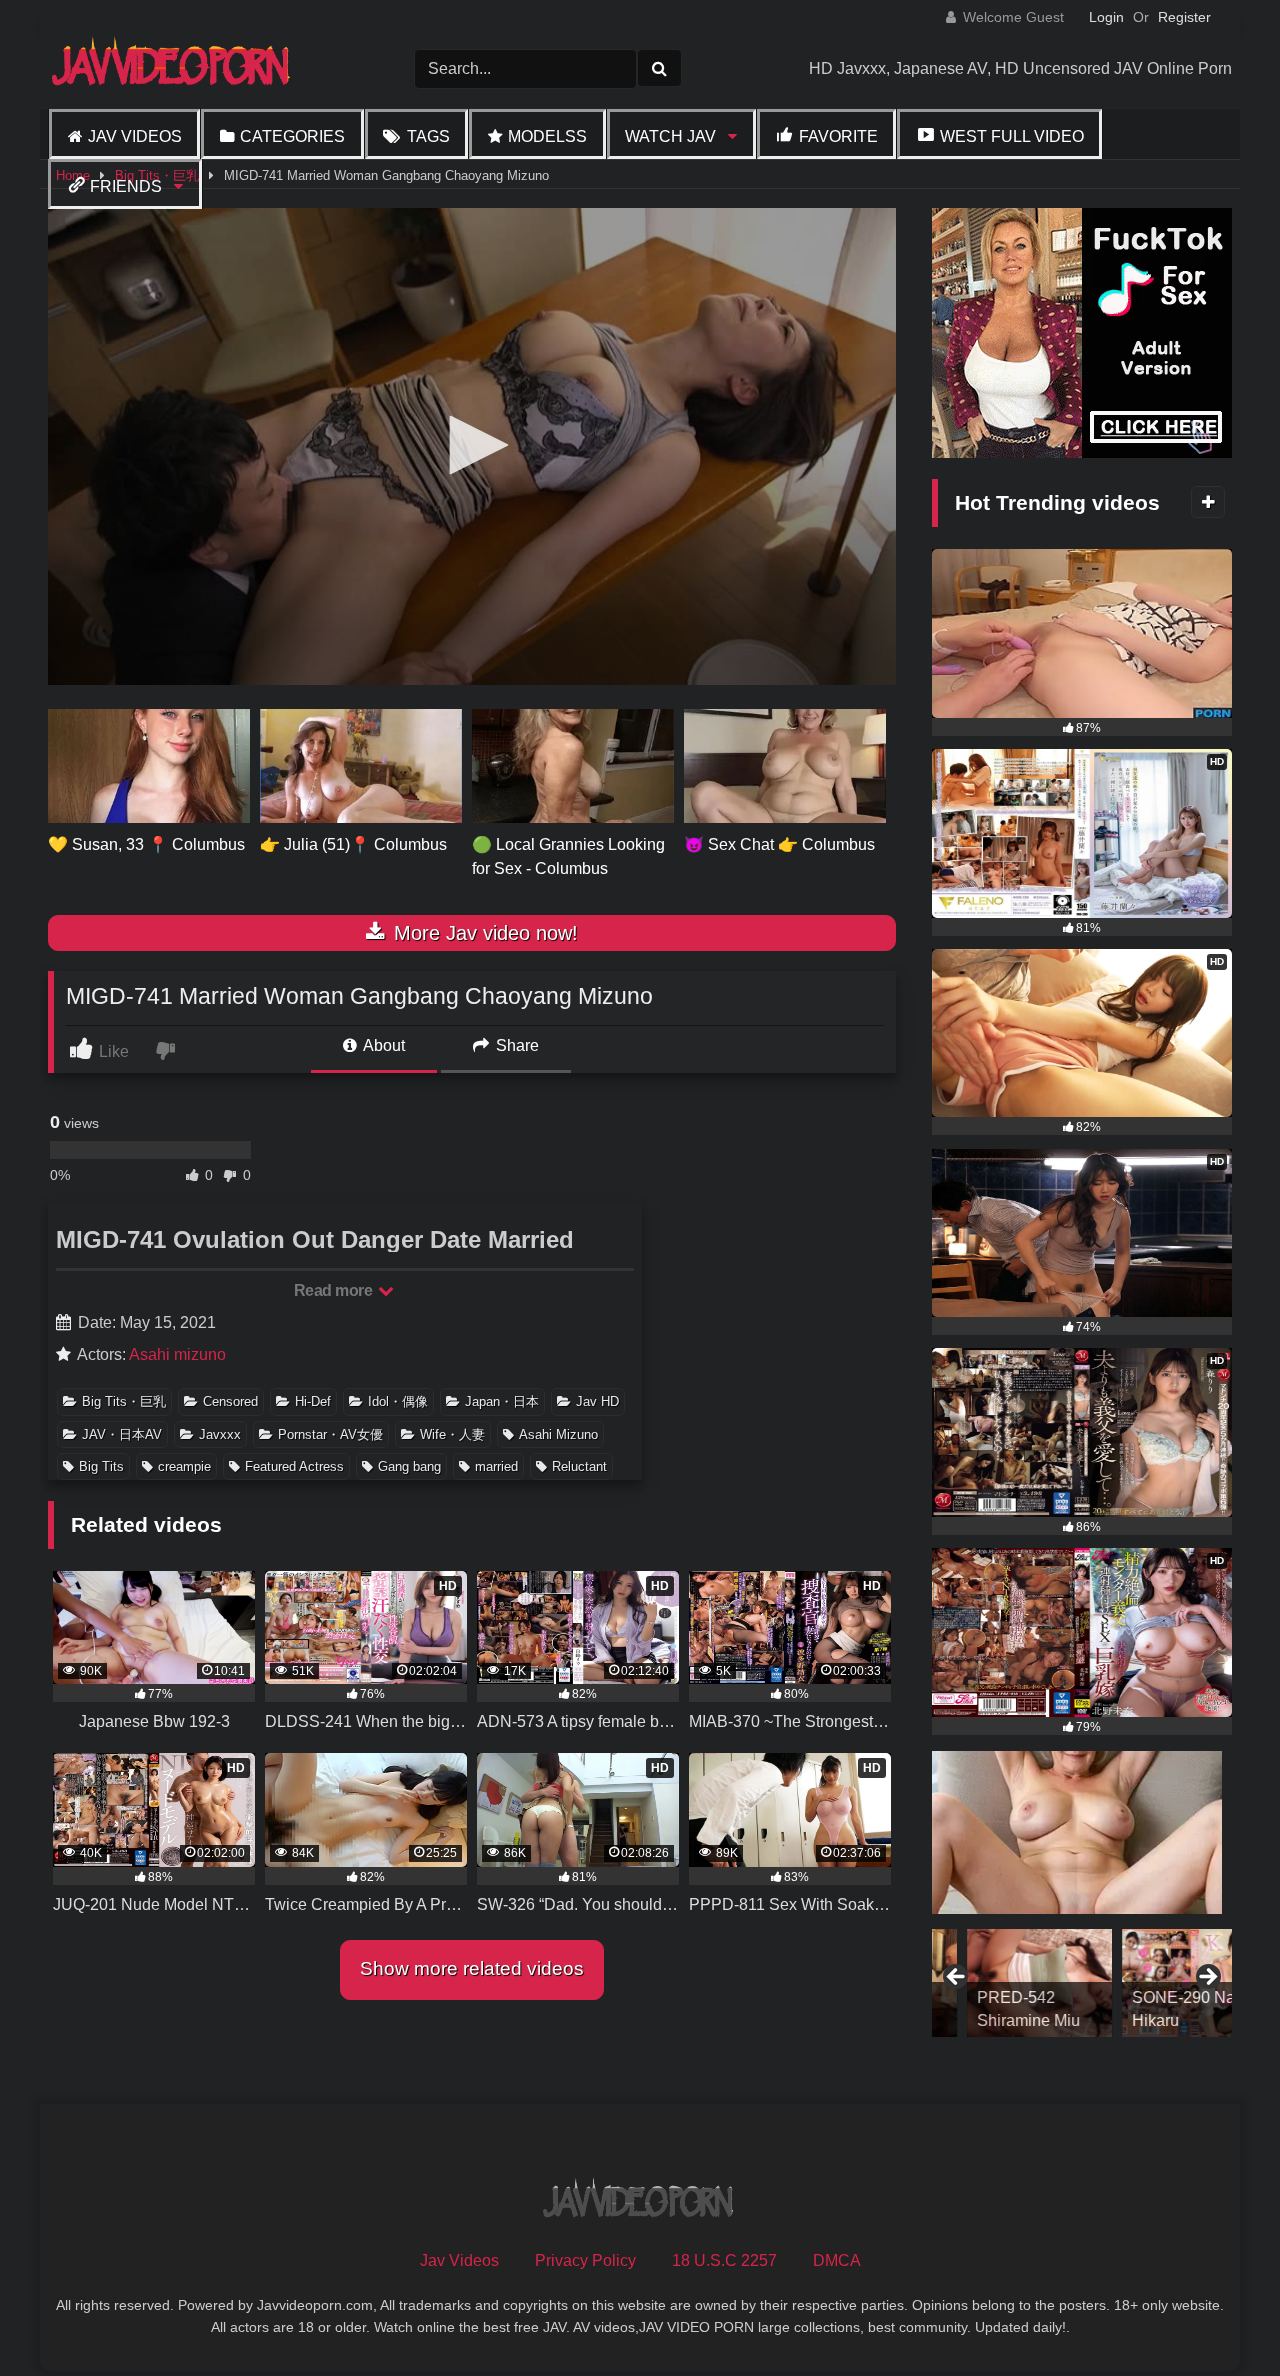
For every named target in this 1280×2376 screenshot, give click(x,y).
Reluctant (579, 1466)
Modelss (547, 136)
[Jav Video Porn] (173, 68)
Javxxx (220, 1434)
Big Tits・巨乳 (124, 1401)
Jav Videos (135, 136)
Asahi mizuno (177, 1354)
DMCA (837, 2260)
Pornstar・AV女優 (330, 1434)
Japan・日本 (502, 1401)
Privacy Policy (585, 2260)
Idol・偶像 (398, 1401)
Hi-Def (313, 1401)
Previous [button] (957, 1978)
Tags (428, 136)
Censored (230, 1401)
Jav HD (597, 1401)
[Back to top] (1218, 2316)
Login (1106, 17)
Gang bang (409, 1466)
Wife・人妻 (452, 1434)
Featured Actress (294, 1466)
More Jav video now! (483, 933)
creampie (184, 1466)
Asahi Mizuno (558, 1434)
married (496, 1466)
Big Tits (101, 1466)
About (382, 1045)
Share (515, 1045)
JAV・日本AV (122, 1434)
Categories (292, 136)
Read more (335, 1290)
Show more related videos (472, 1968)
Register (1184, 17)
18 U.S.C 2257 (724, 2260)
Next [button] (1207, 1978)
